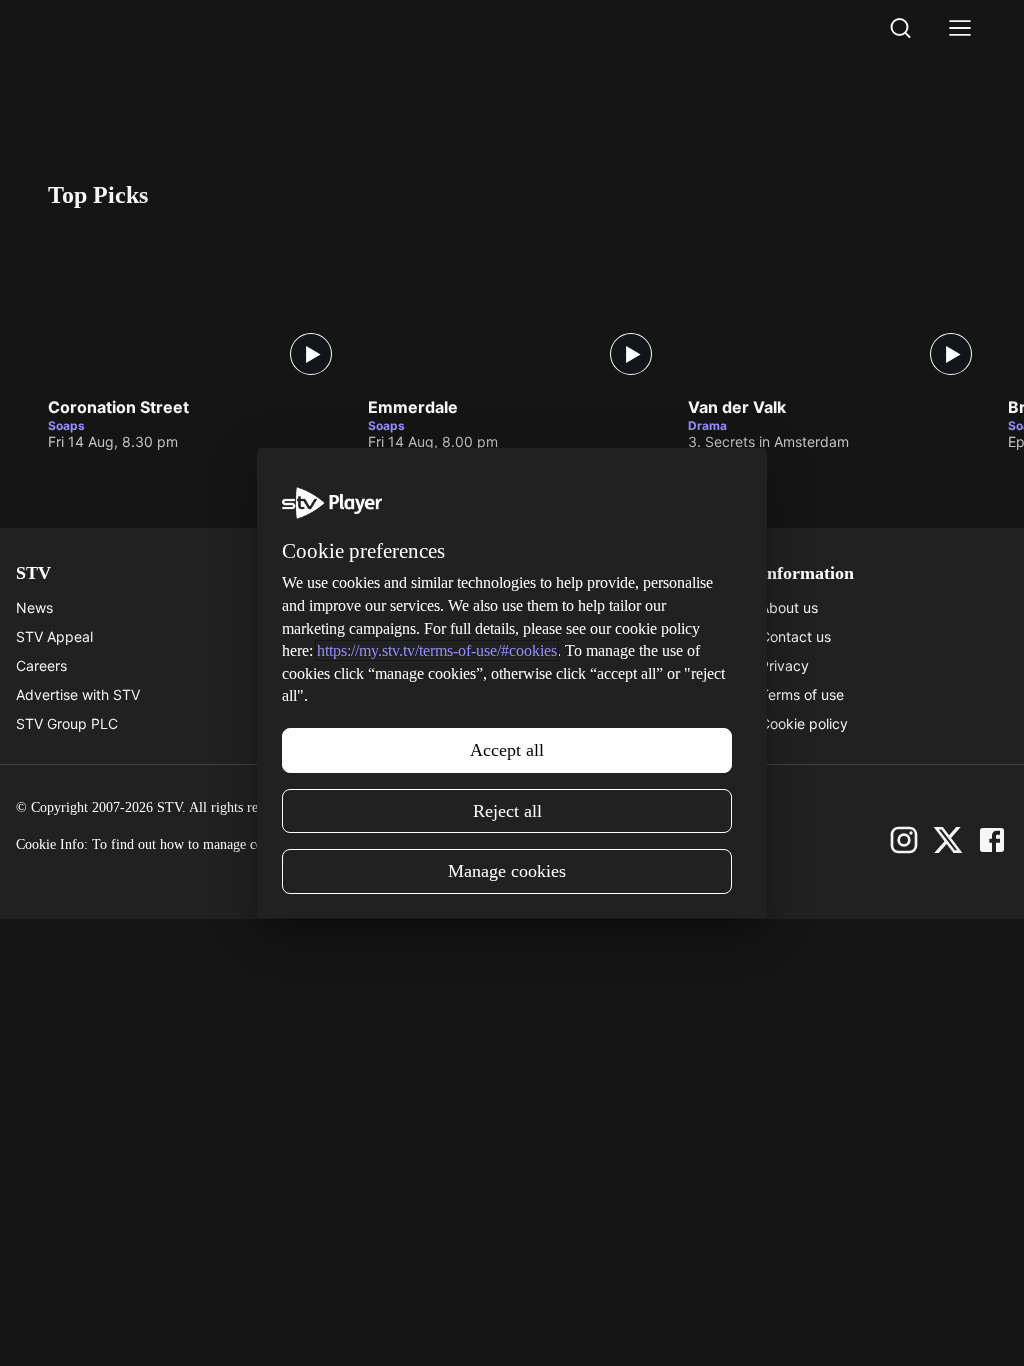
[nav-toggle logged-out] (960, 28)
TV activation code (325, 665)
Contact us (795, 636)
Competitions (555, 723)
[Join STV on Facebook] (992, 840)
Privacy (784, 665)
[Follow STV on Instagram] (904, 840)
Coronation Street (118, 408)
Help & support (313, 636)
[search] (900, 28)
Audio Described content (345, 723)
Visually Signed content (340, 694)
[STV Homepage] (95, 28)
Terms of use (802, 694)
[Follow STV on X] (948, 840)
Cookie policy (804, 723)
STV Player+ (552, 607)
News (34, 607)
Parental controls (319, 607)
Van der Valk (737, 408)
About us (789, 607)
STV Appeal (54, 636)
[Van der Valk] (838, 306)
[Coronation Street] (198, 306)
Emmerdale (413, 408)
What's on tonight (569, 636)
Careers (41, 665)
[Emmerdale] (518, 306)
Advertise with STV (78, 694)
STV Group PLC (67, 723)
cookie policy (381, 844)
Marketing (545, 665)
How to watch (557, 694)
